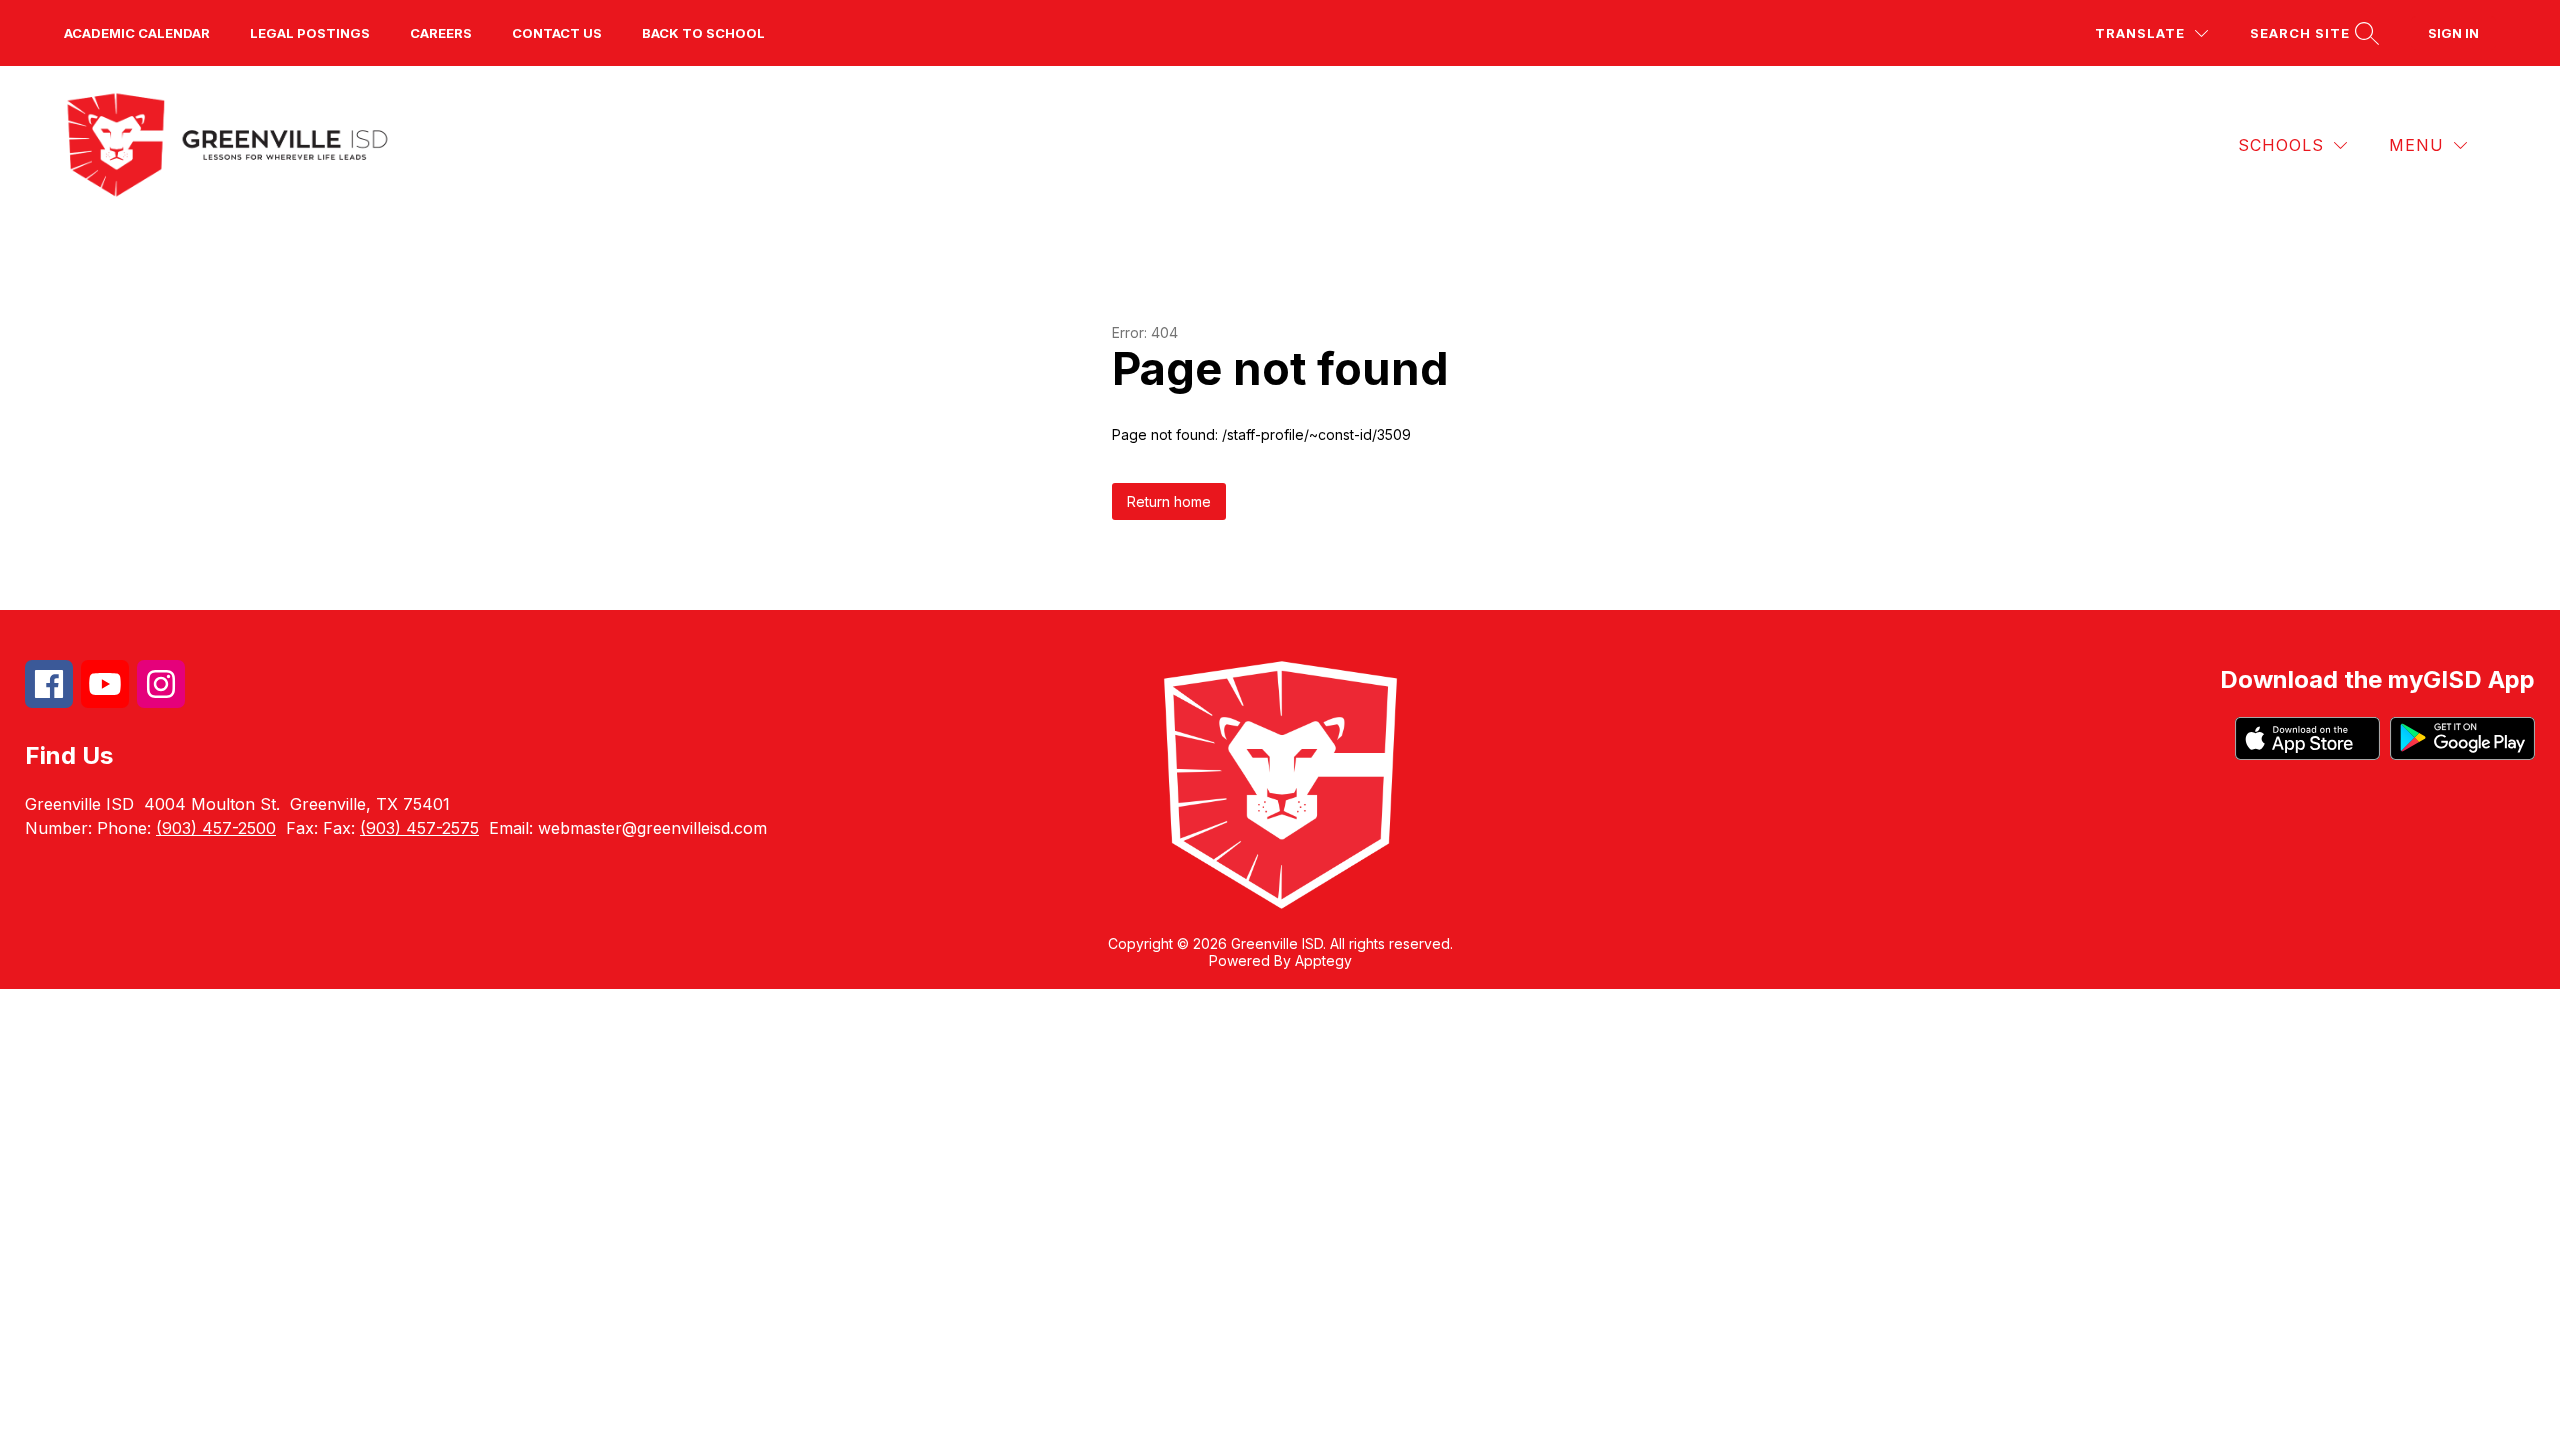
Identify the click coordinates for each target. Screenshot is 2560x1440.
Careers (441, 33)
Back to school (703, 33)
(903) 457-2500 (216, 828)
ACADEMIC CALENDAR (137, 33)
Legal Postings (310, 33)
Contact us (557, 33)
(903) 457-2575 (419, 828)
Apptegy (1323, 960)
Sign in (2453, 33)
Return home (1169, 501)
